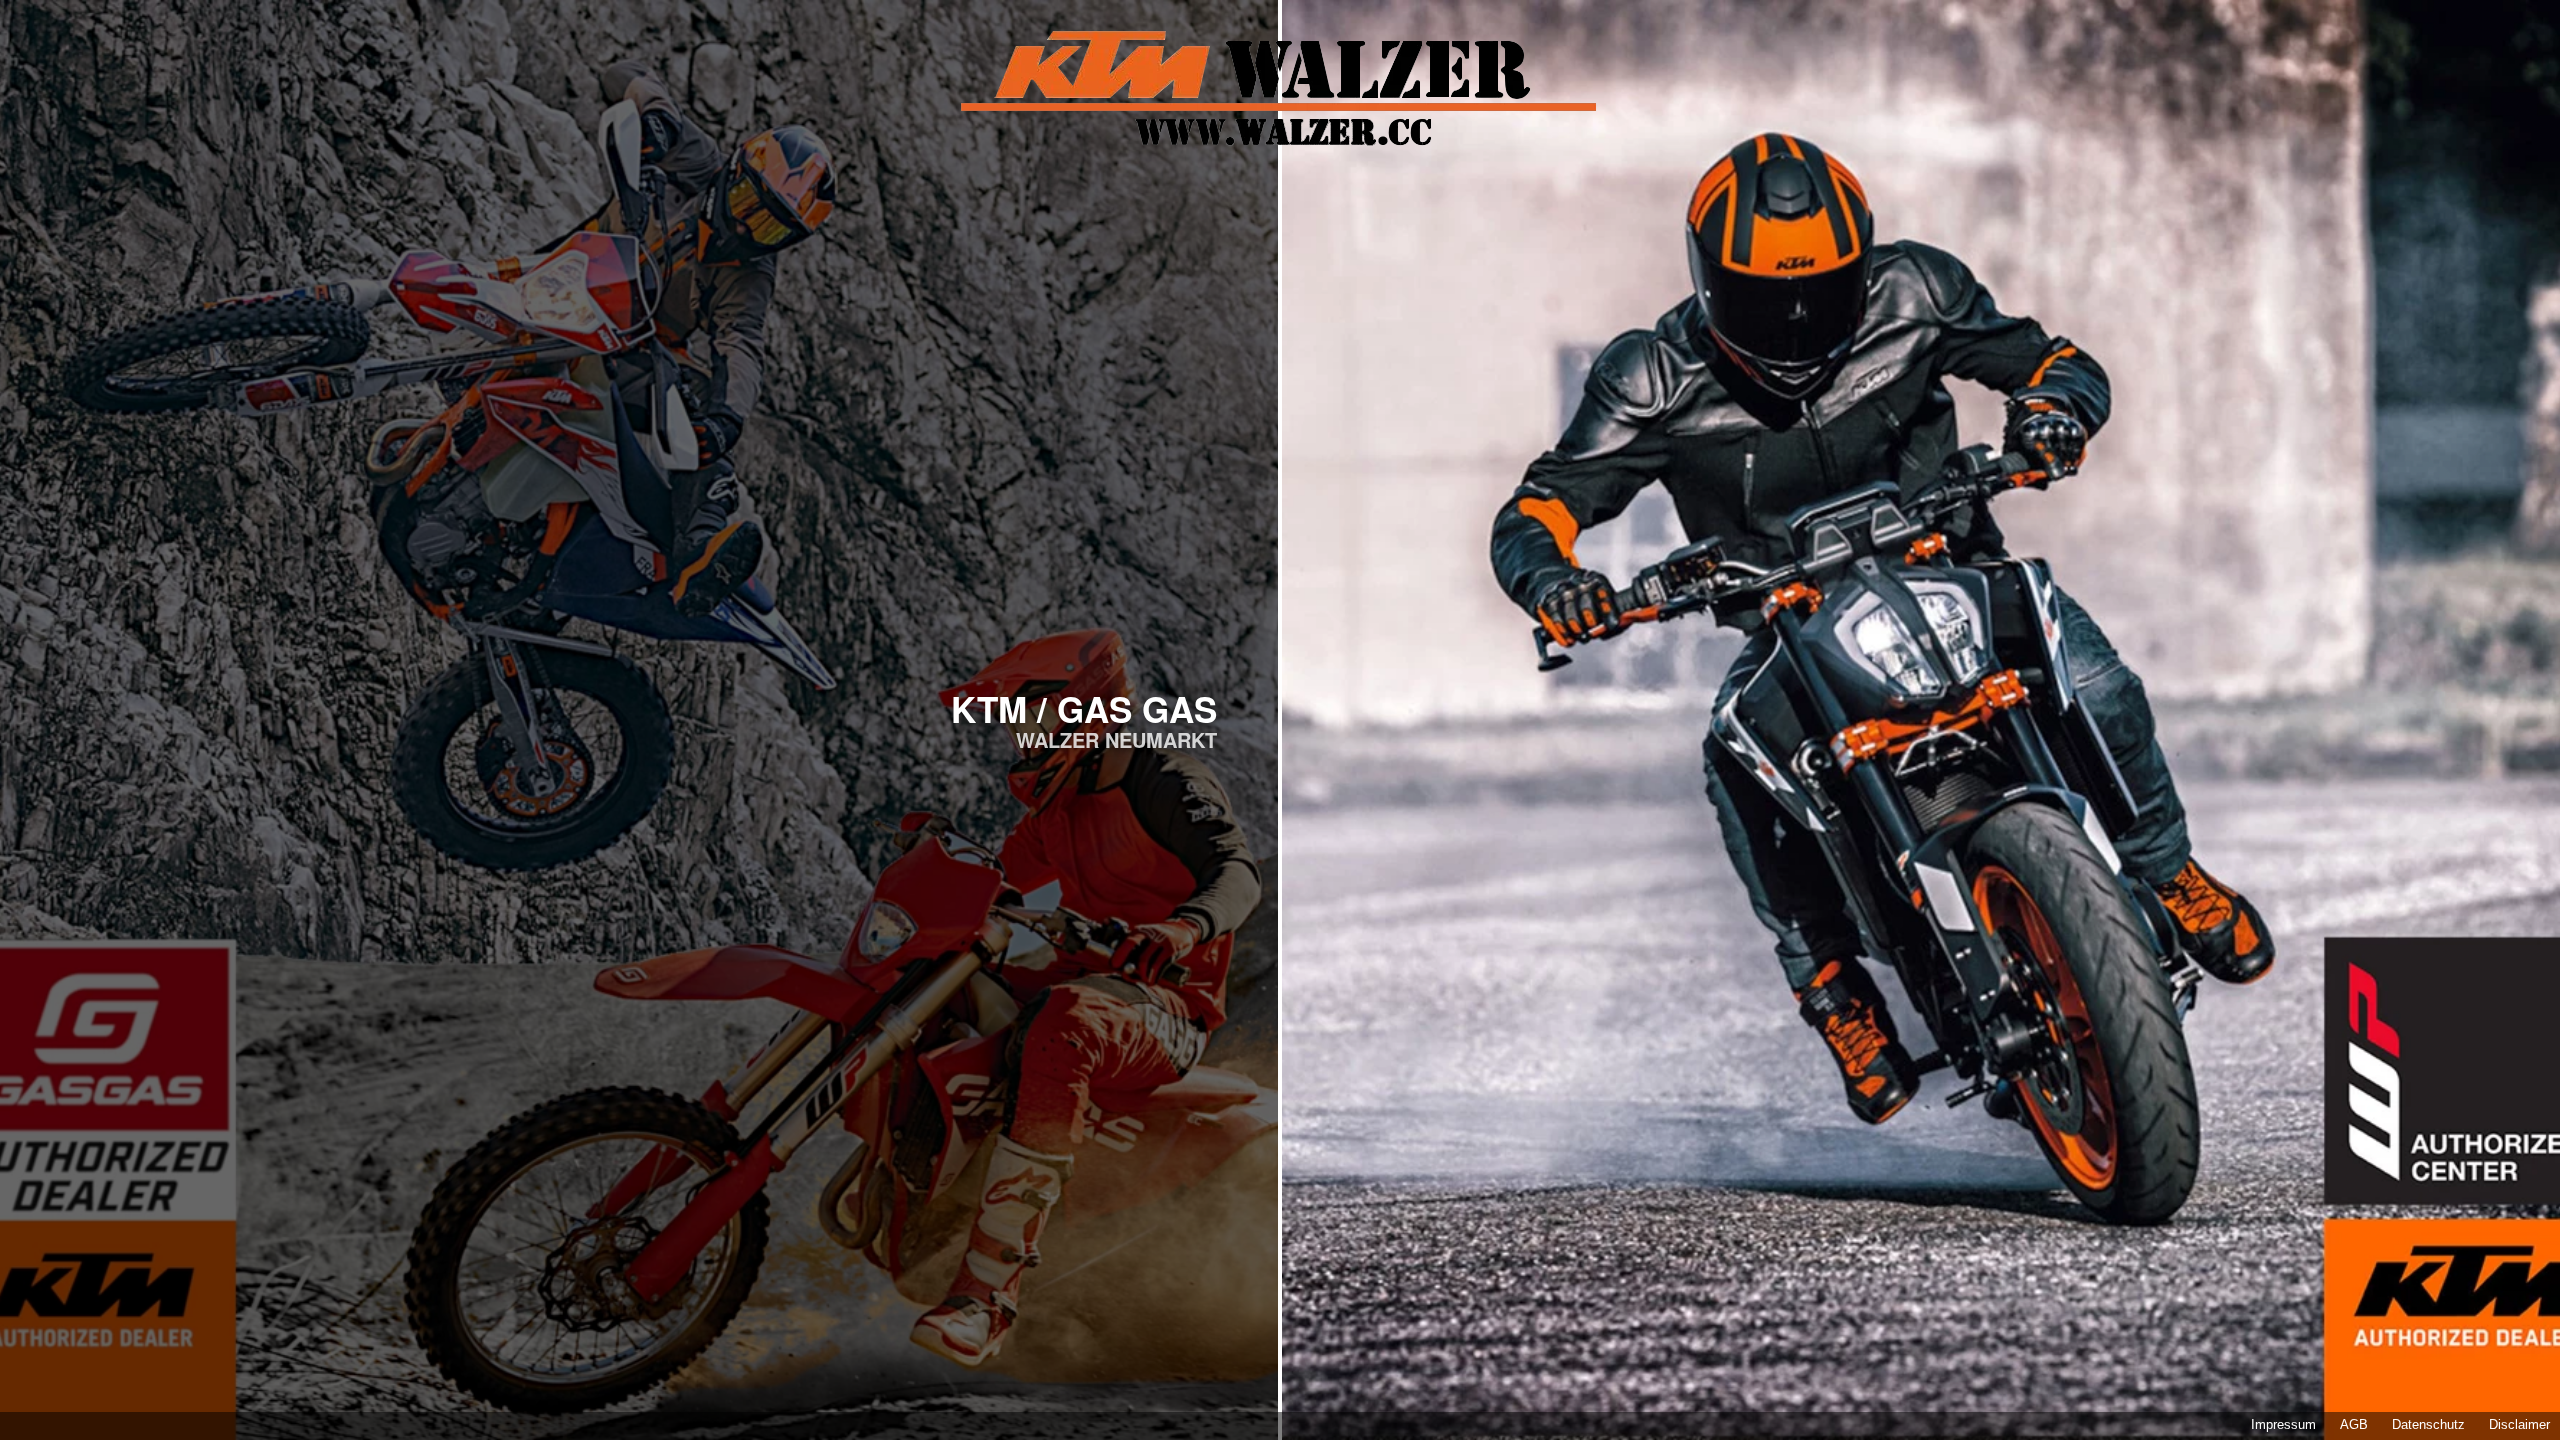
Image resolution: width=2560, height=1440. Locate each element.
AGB (2354, 1425)
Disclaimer (2519, 1425)
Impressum (2283, 1425)
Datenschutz (2428, 1425)
